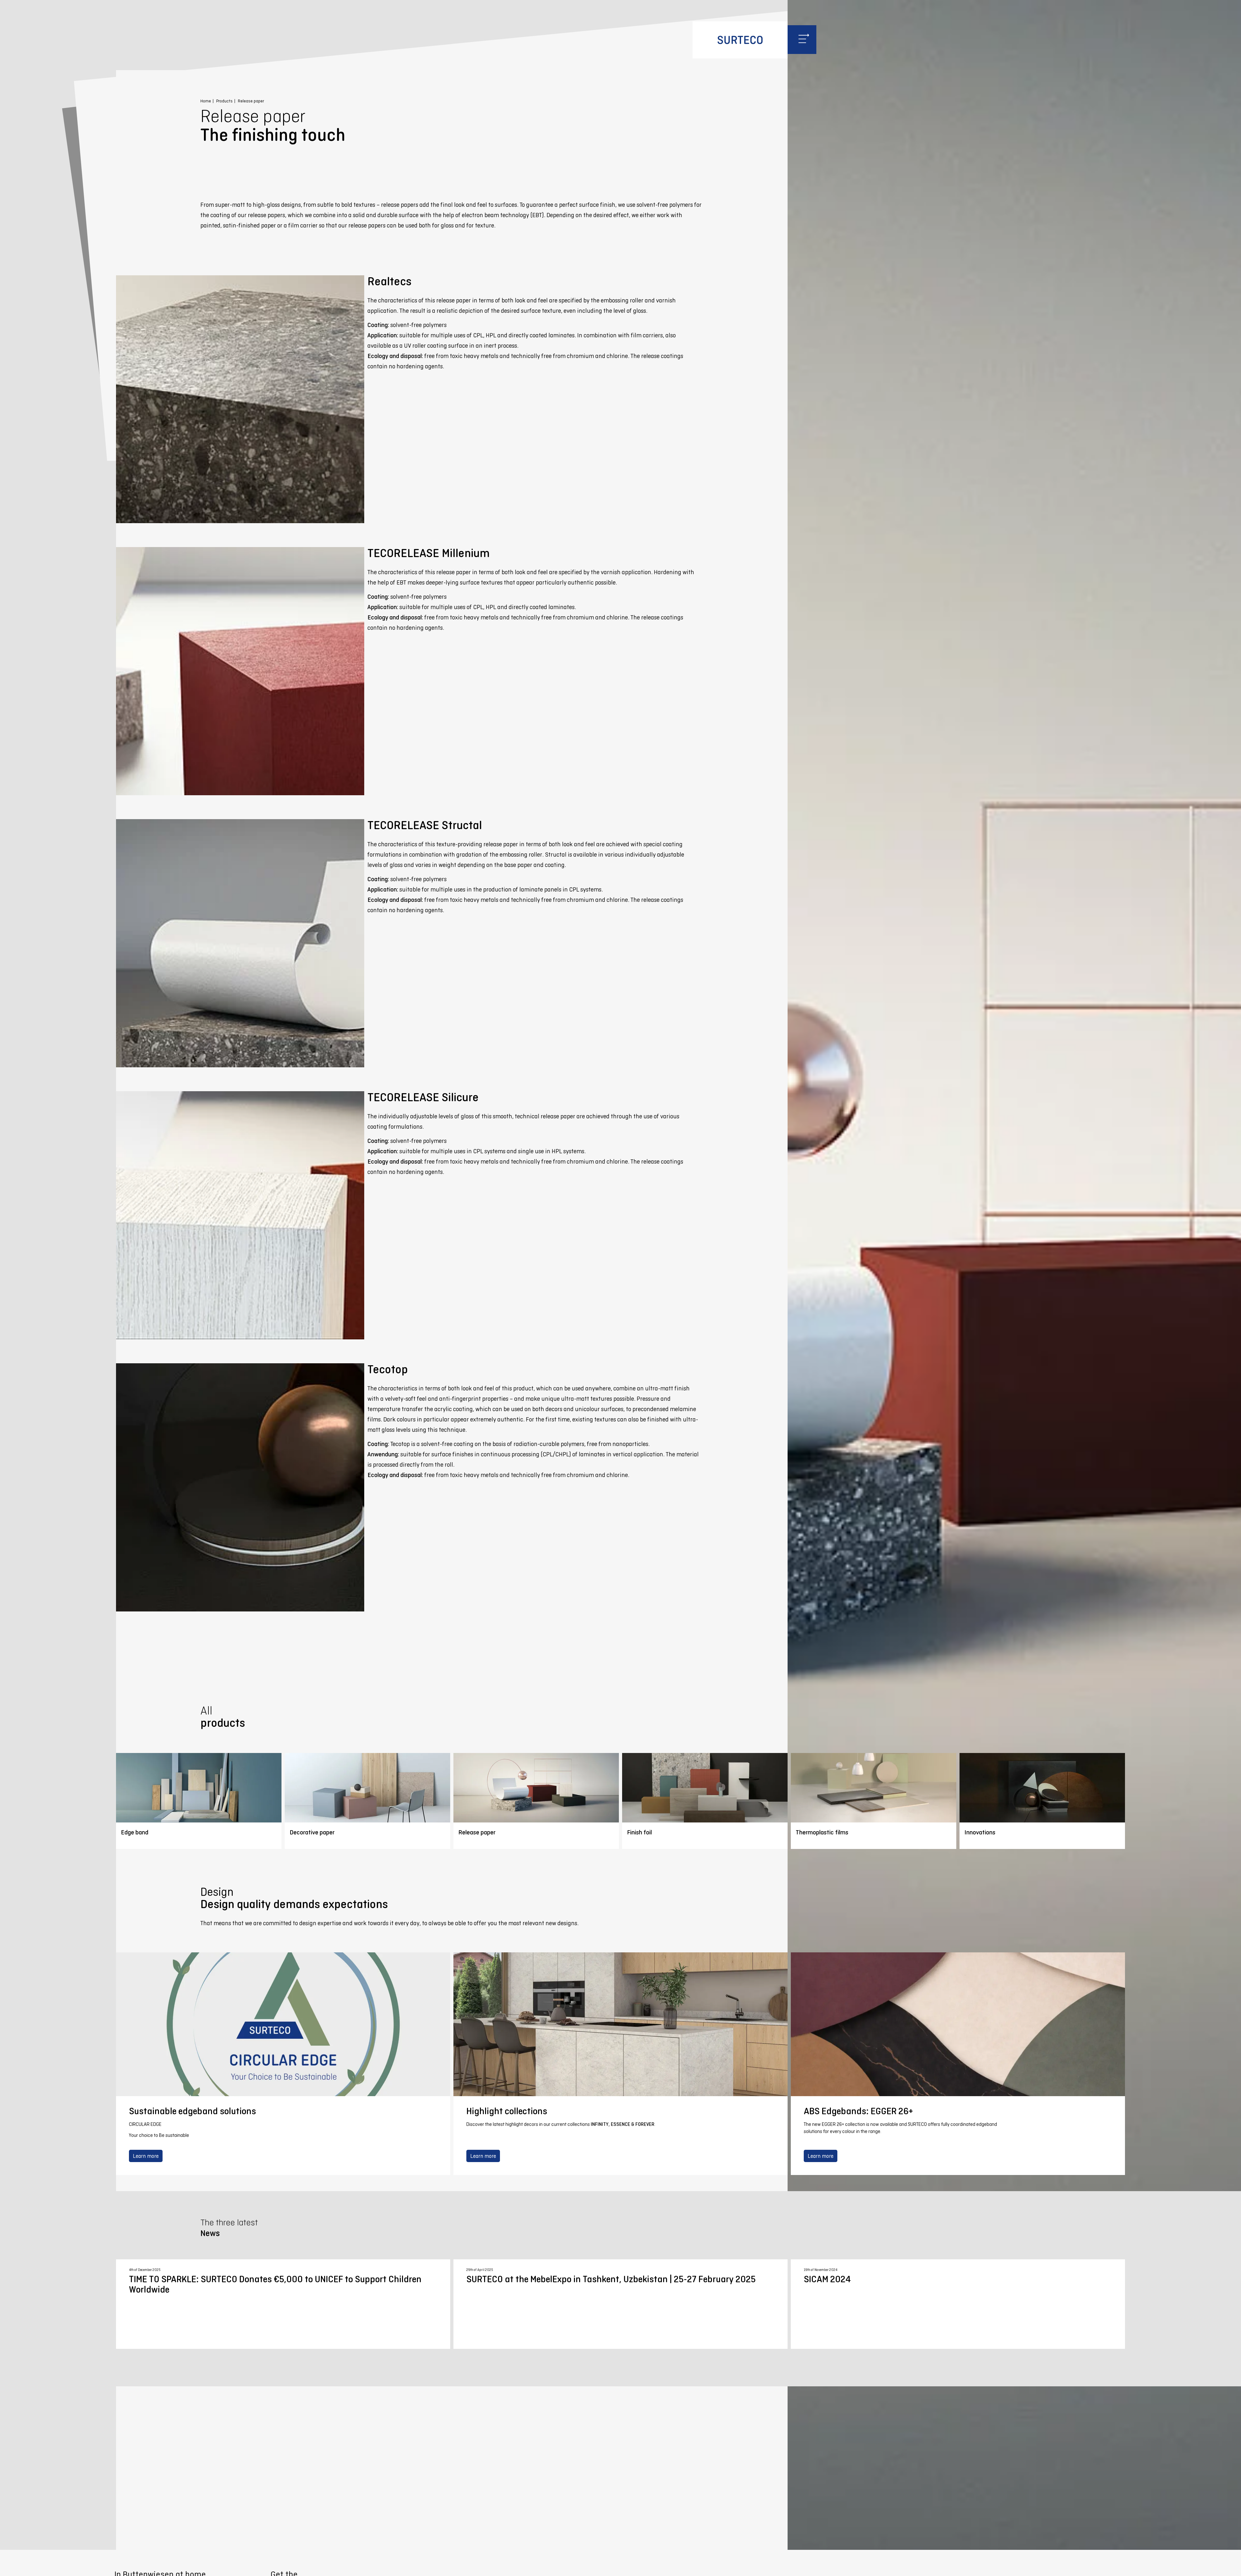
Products (224, 101)
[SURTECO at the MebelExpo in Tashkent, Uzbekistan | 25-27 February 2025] (620, 2304)
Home (206, 101)
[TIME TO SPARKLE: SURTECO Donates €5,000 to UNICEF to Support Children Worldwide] (283, 2304)
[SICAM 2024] (958, 2304)
